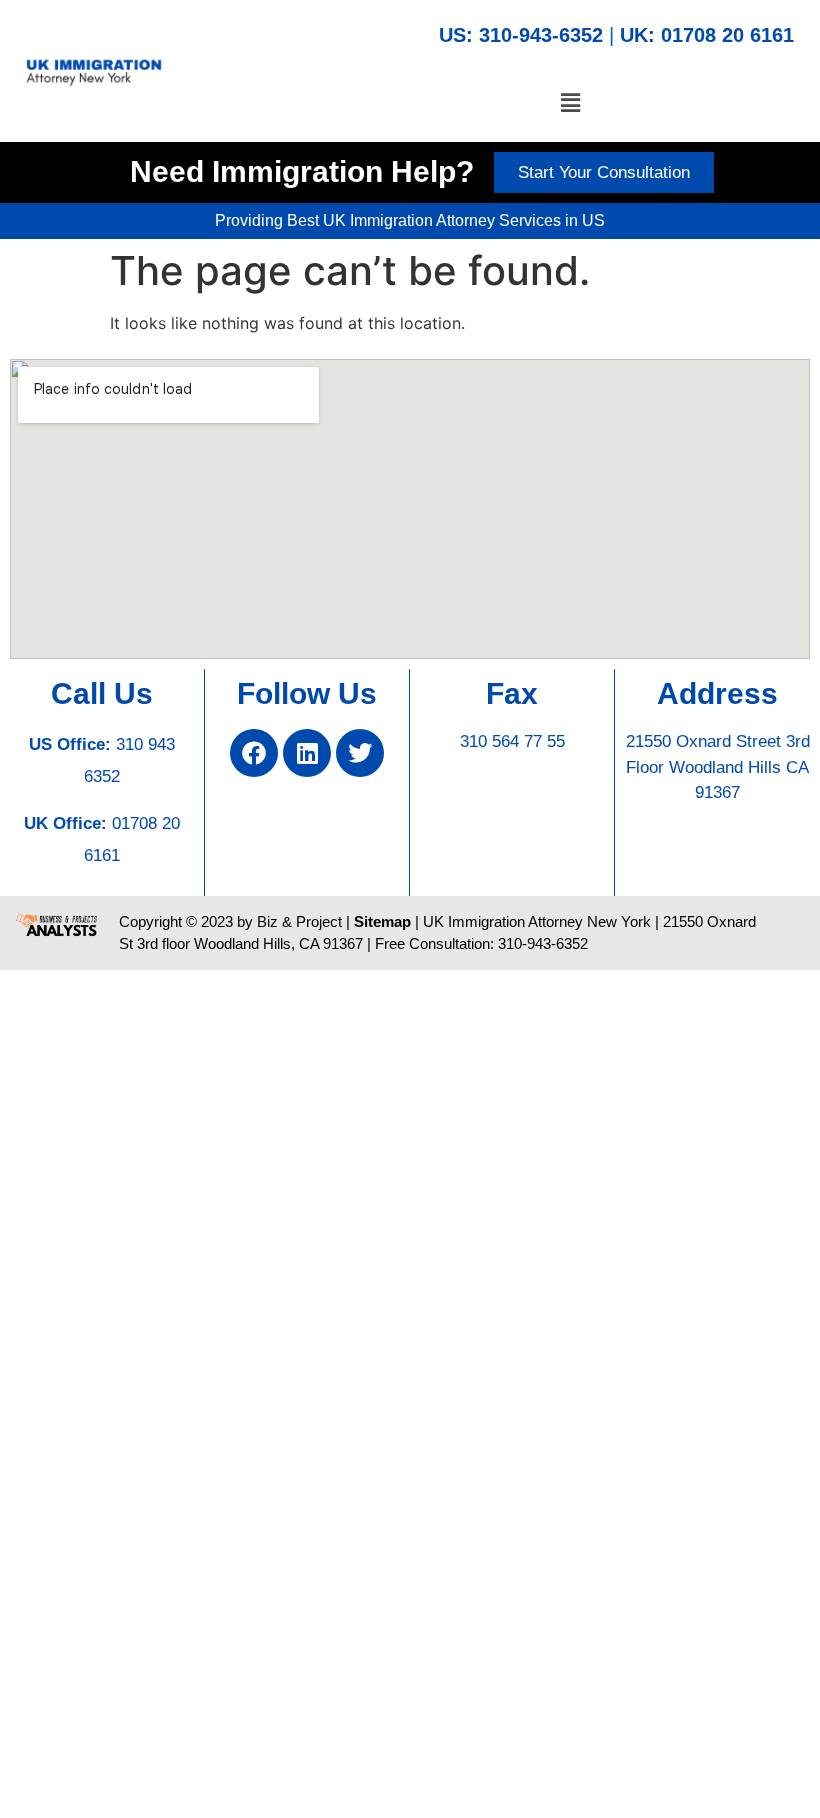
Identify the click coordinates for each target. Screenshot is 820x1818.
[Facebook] (254, 753)
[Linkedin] (307, 753)
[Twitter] (360, 753)
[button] (570, 102)
